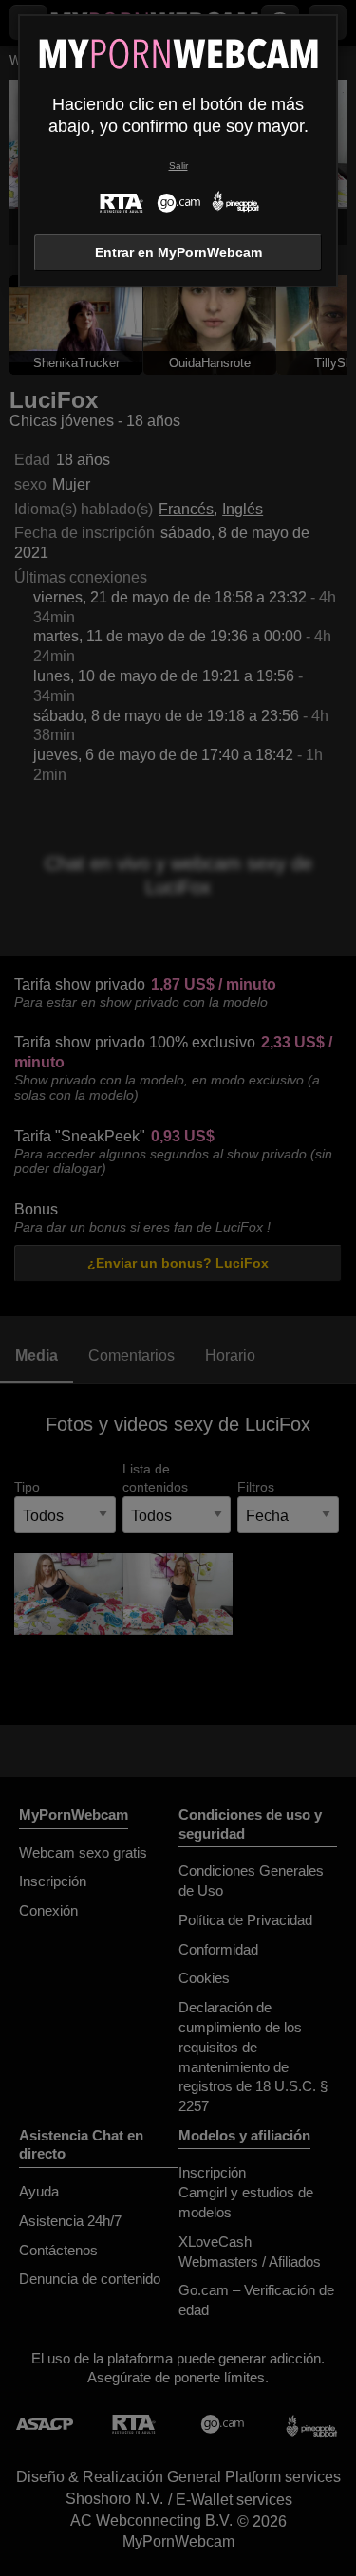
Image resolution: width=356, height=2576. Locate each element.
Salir (178, 166)
